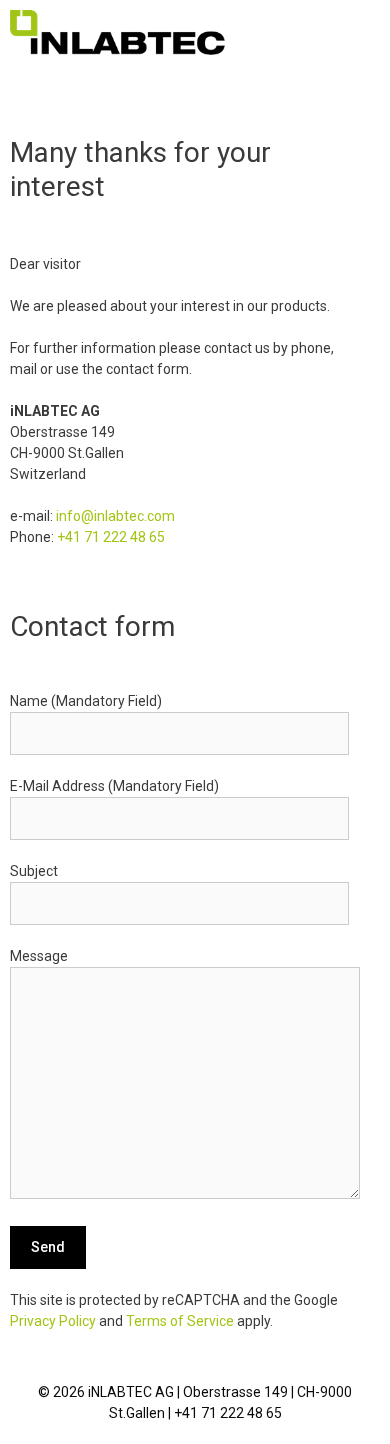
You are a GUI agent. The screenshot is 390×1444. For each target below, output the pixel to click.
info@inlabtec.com (115, 516)
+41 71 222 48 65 (111, 537)
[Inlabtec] (117, 32)
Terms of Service (180, 1321)
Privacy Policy (53, 1321)
